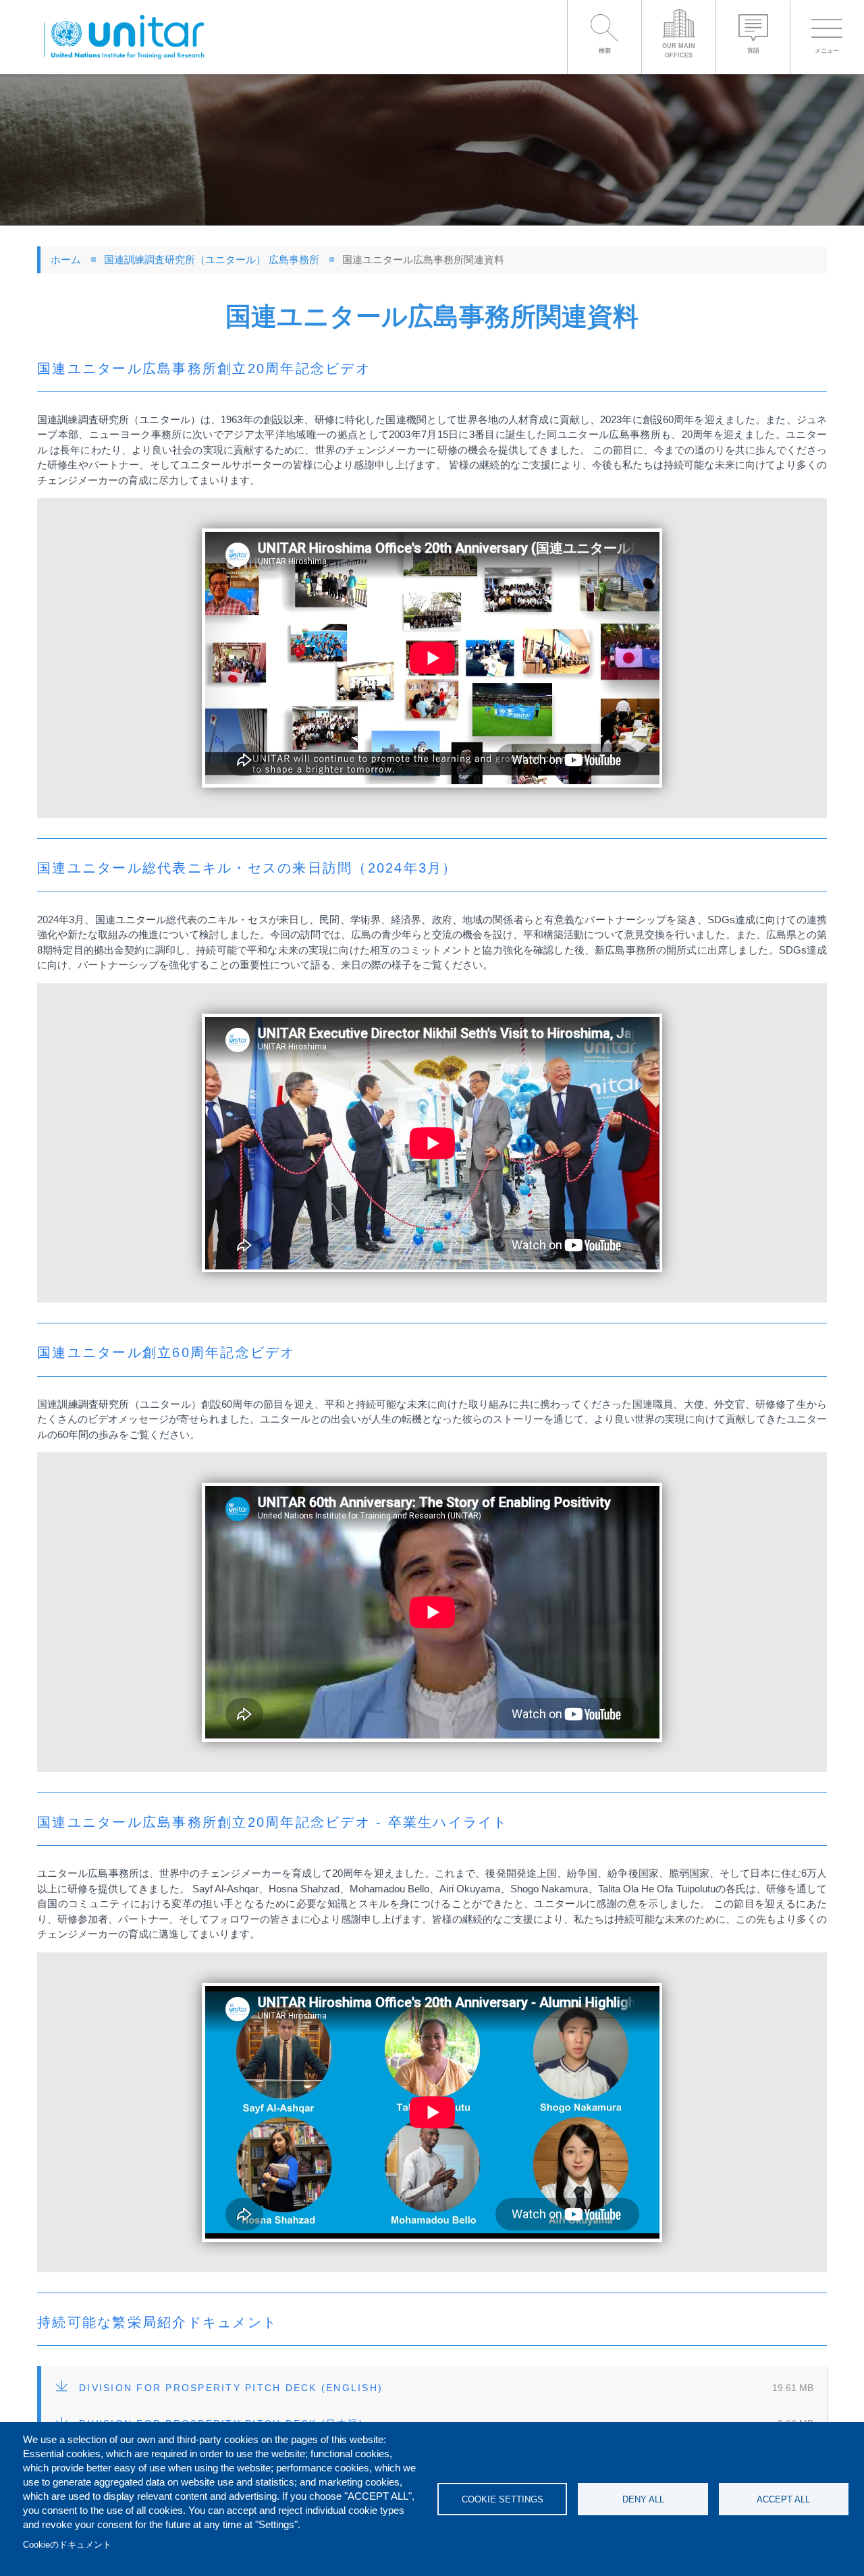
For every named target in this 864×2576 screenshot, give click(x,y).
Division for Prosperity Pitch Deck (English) (231, 2388)
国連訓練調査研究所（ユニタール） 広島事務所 (212, 259)
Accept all (783, 2499)
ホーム (66, 259)
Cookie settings (503, 2499)
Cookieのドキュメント (67, 2545)
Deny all (643, 2499)
